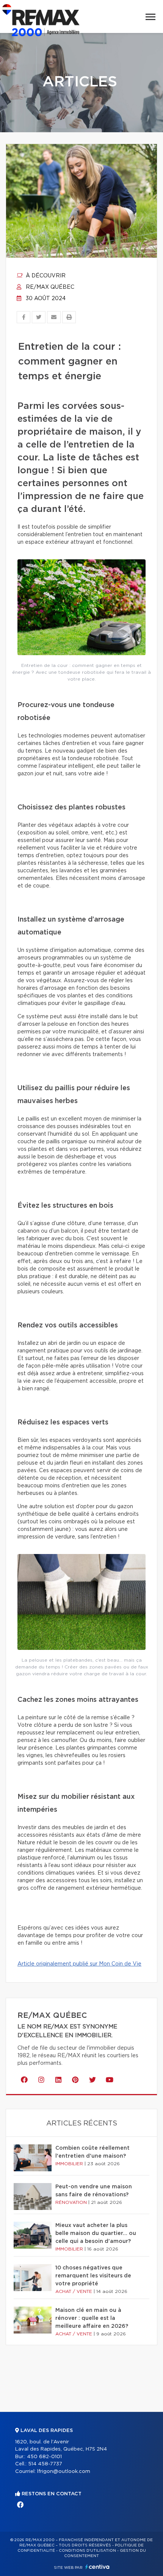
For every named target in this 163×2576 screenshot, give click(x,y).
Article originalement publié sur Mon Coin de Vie (79, 1964)
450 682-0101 (44, 2457)
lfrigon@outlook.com (64, 2472)
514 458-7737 (45, 2464)
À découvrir (45, 276)
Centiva (97, 2567)
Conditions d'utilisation (87, 2551)
